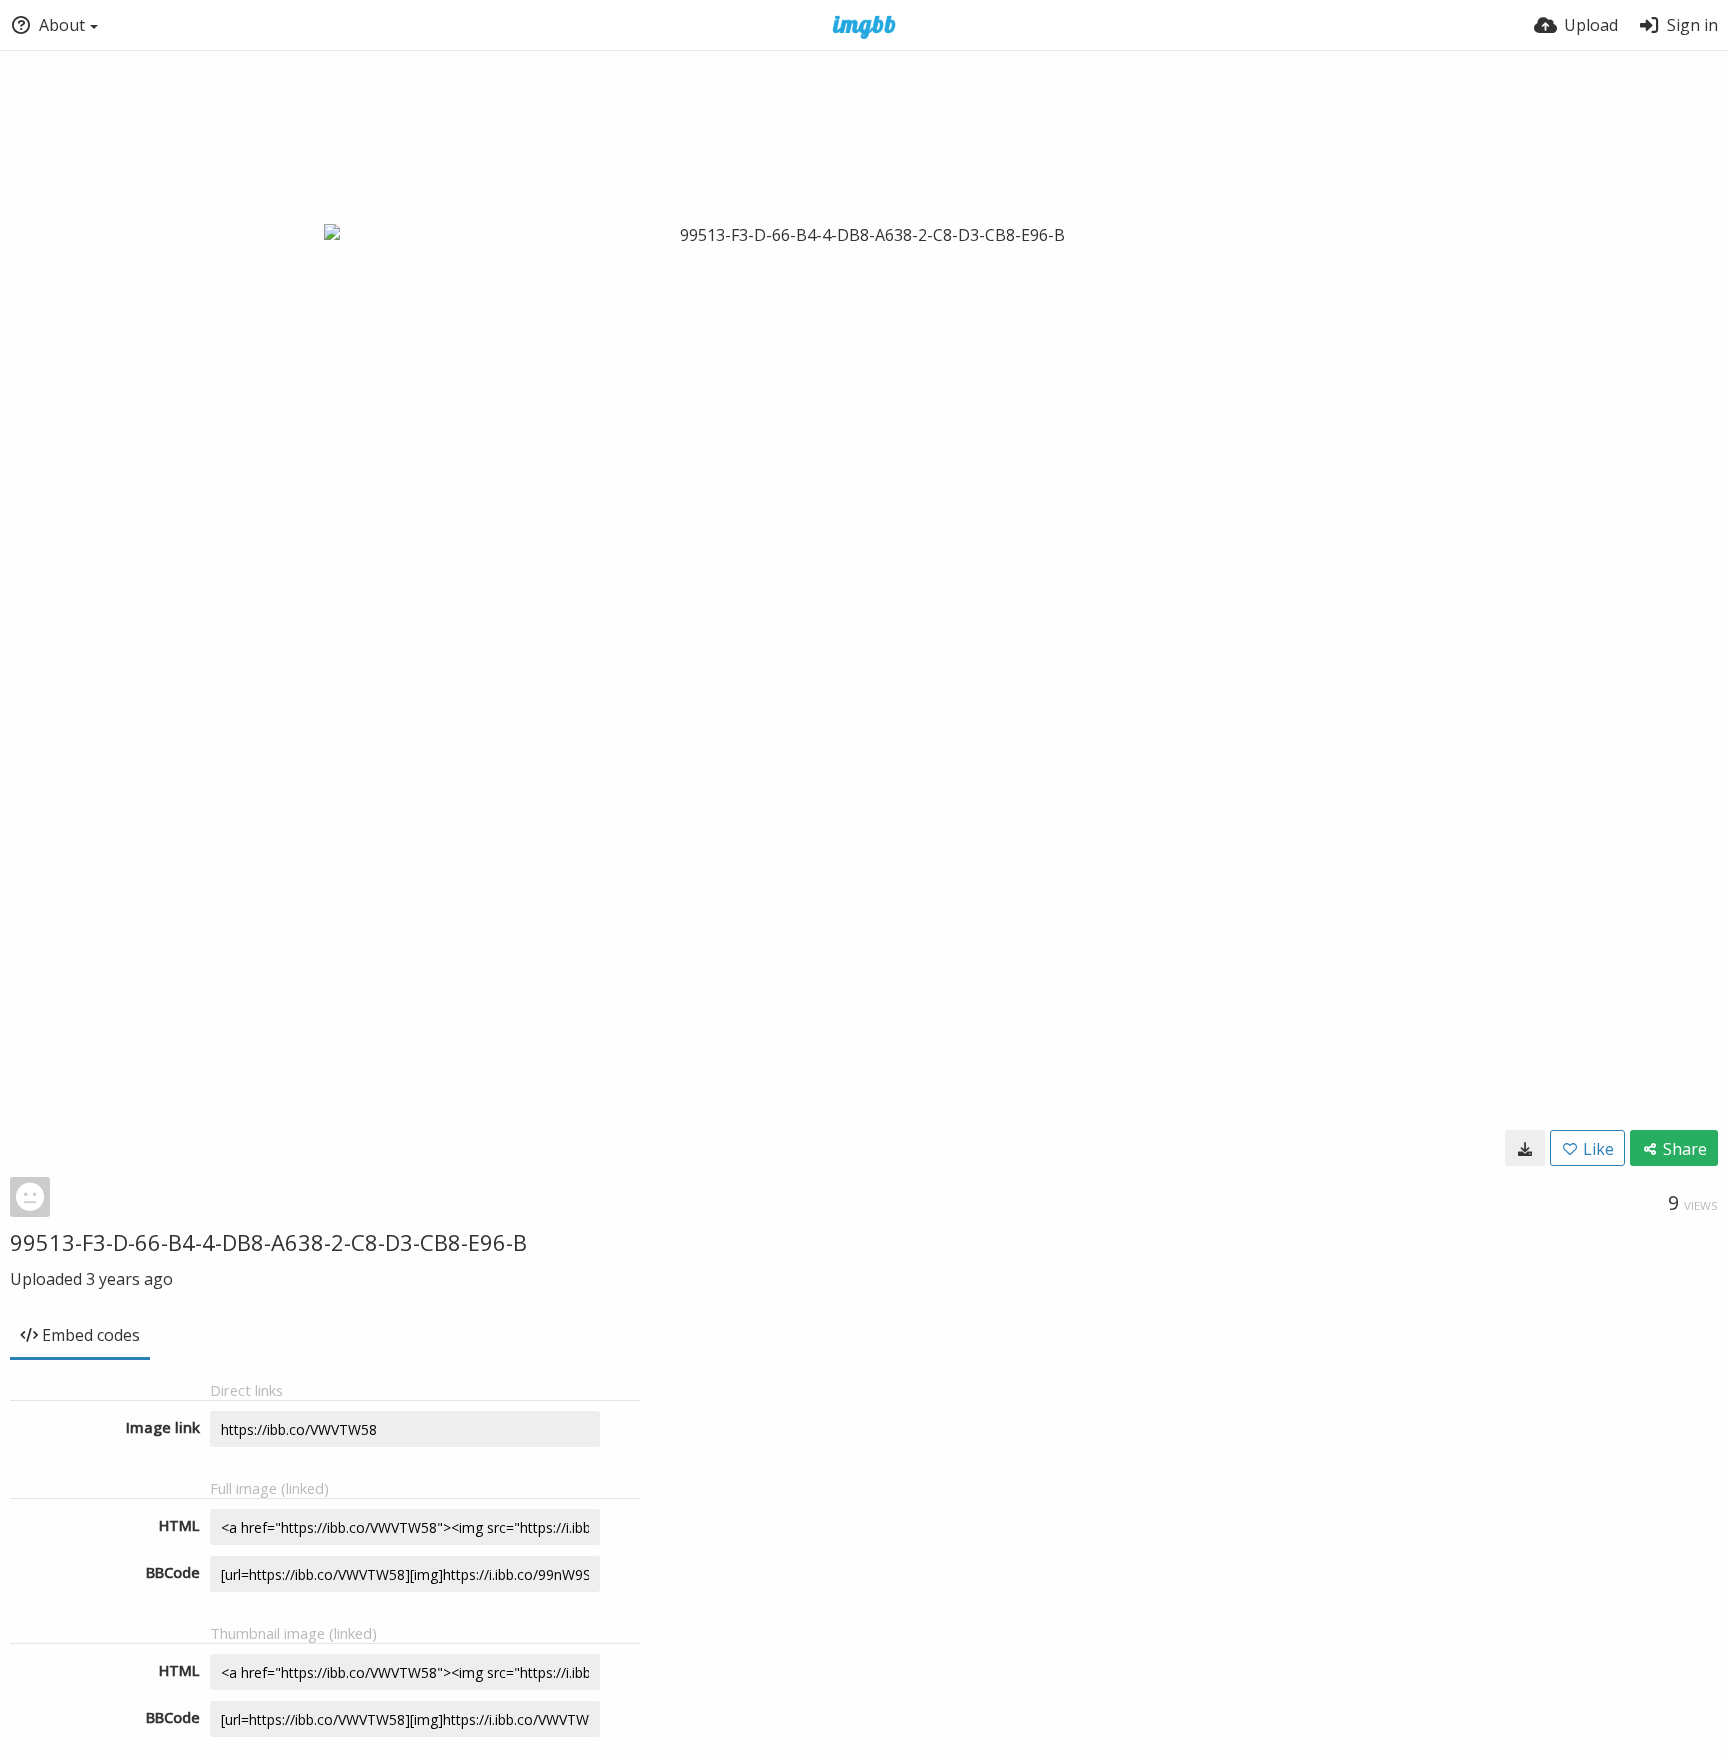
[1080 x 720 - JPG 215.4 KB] (1525, 1148)
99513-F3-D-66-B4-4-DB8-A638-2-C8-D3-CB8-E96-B (268, 1242)
